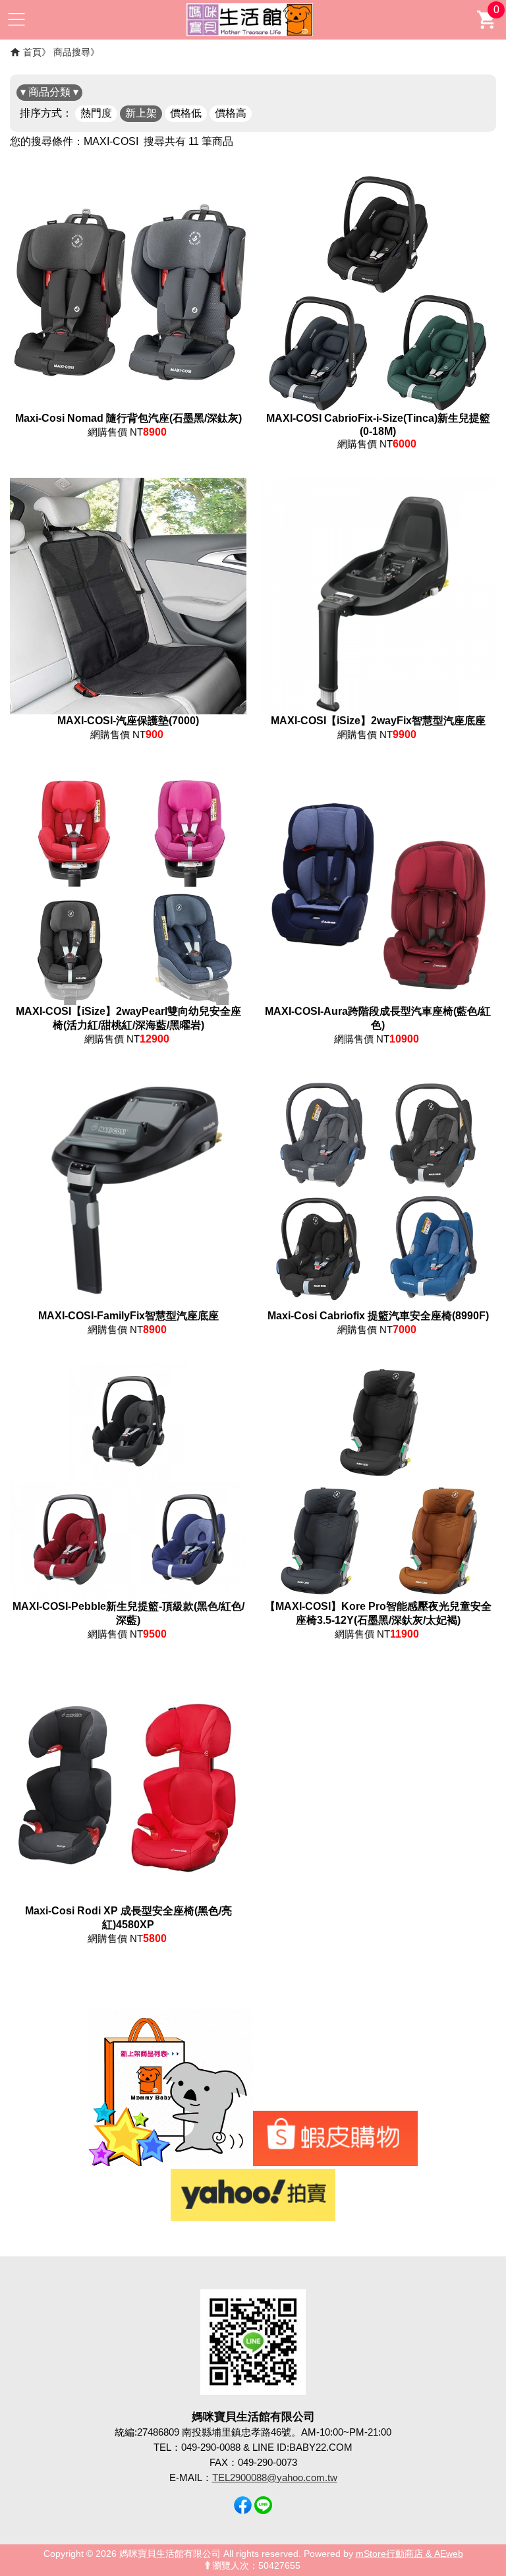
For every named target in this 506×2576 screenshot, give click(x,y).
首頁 (32, 52)
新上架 (141, 113)
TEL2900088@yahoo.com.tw (275, 2477)
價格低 (186, 113)
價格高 (231, 113)
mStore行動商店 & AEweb (409, 2554)
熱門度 (96, 113)
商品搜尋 (72, 52)
